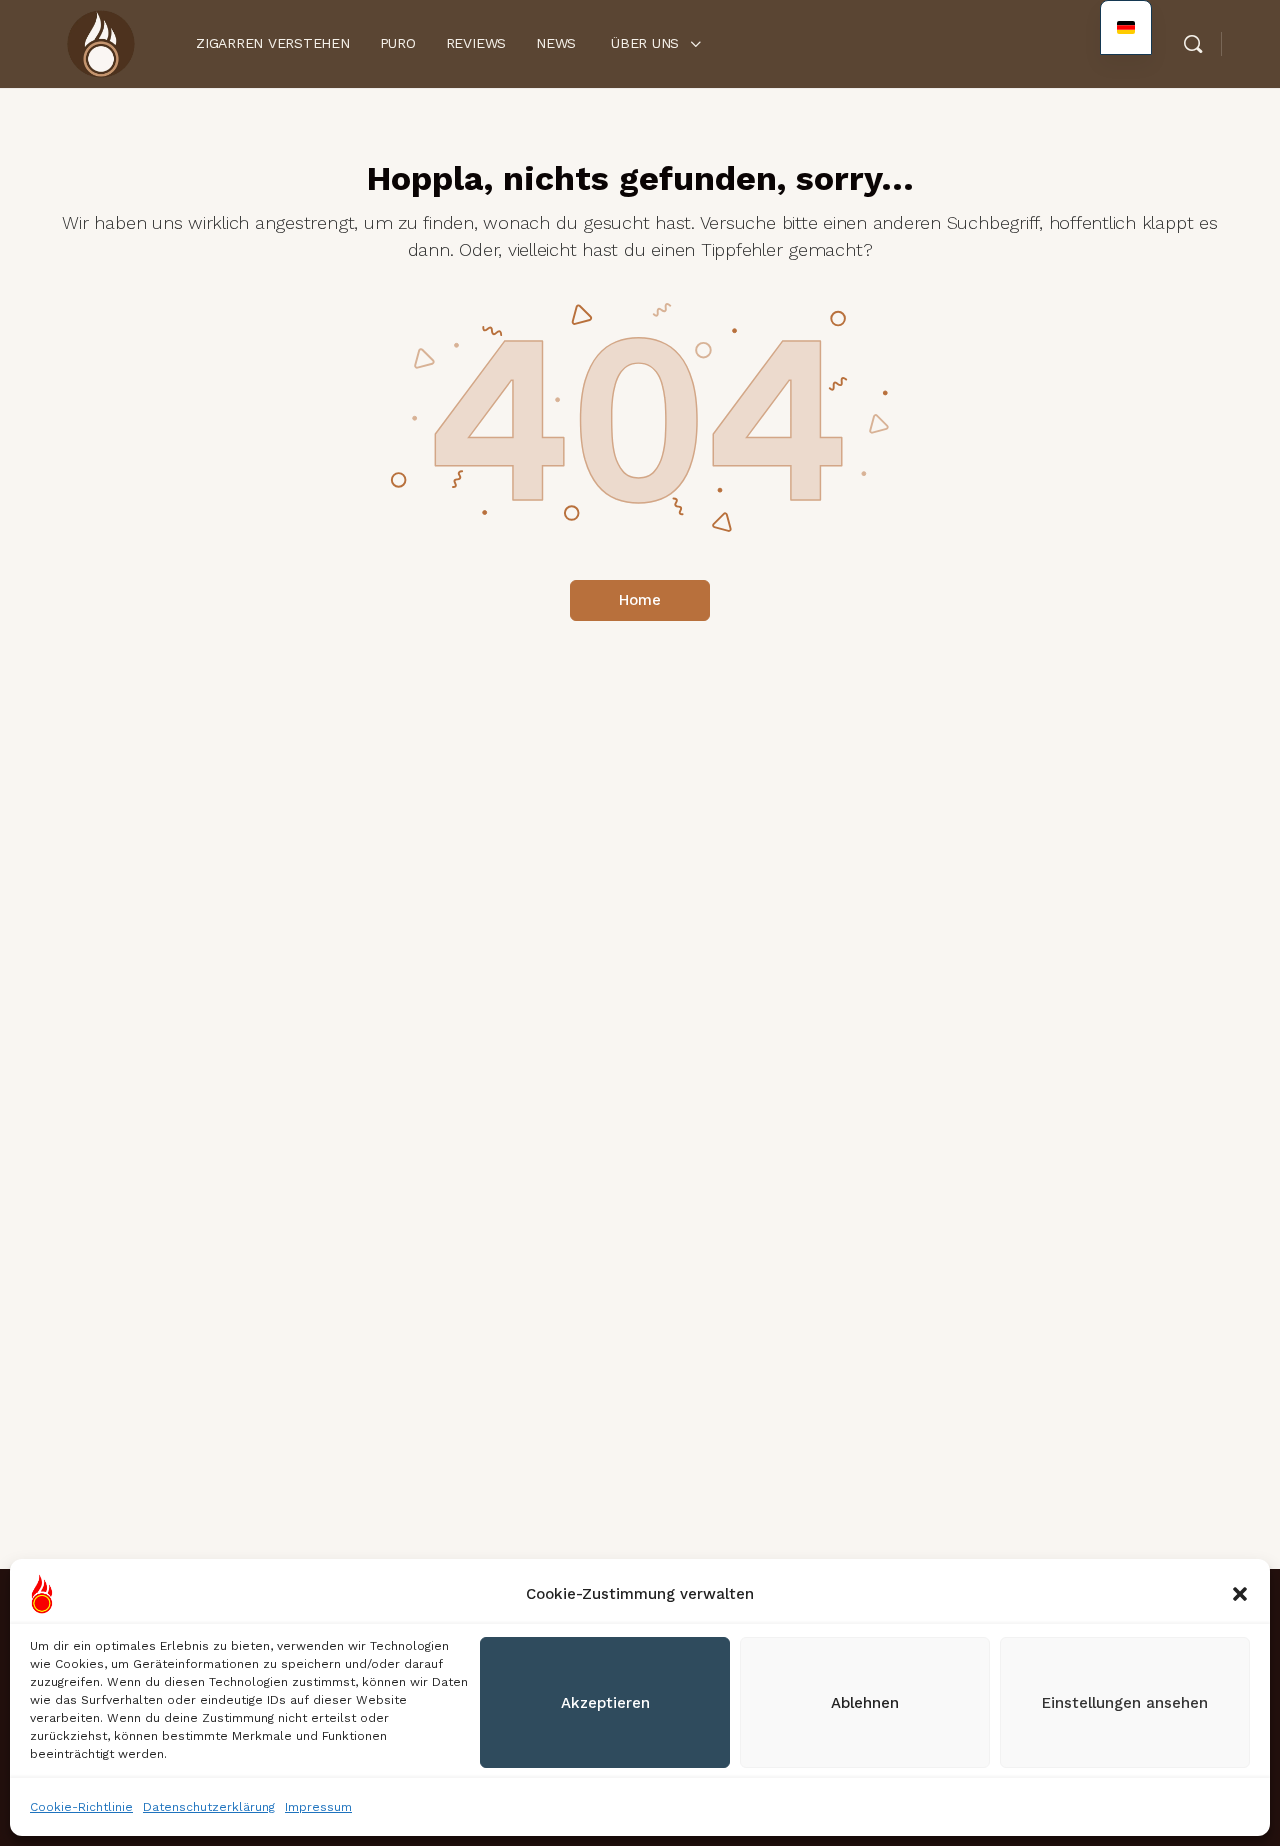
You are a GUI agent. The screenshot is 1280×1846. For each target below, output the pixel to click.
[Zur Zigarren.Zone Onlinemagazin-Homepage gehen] (100, 42)
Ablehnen (865, 1703)
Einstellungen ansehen (1125, 1703)
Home (640, 600)
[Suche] (1193, 44)
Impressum (318, 1807)
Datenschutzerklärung (209, 1807)
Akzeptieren (605, 1703)
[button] (1240, 1594)
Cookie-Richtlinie (81, 1807)
